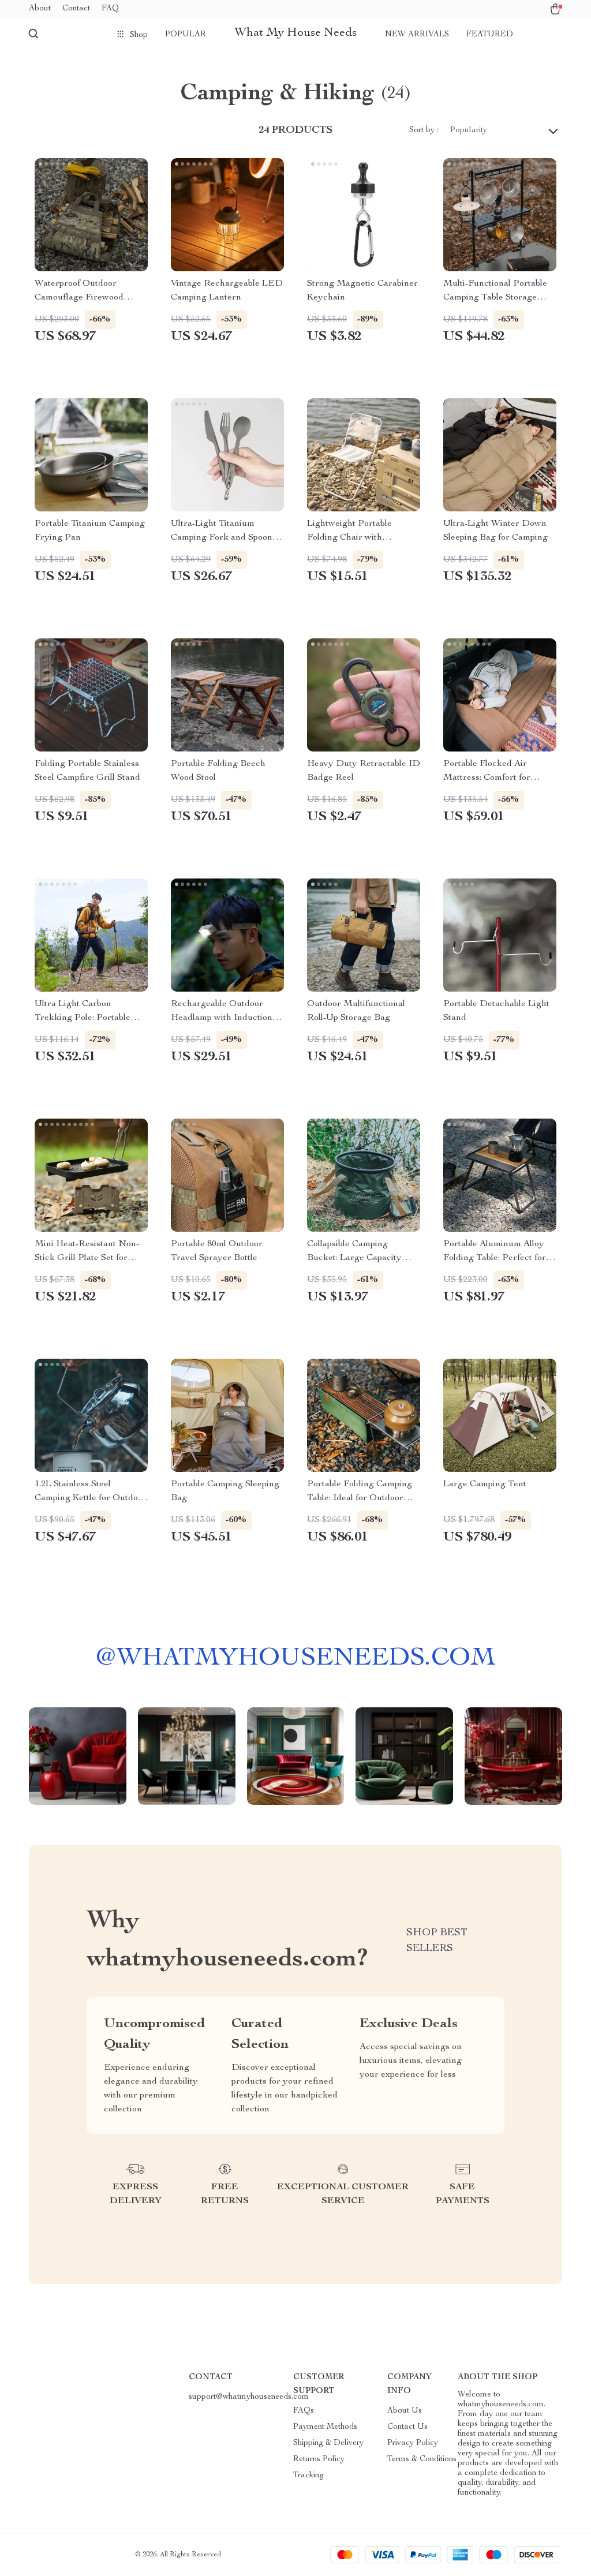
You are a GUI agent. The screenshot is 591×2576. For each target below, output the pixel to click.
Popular (186, 35)
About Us (405, 2411)
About (40, 9)
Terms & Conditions (422, 2459)
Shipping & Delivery (328, 2443)
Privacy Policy (413, 2443)
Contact (76, 9)
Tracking (308, 2476)
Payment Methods (325, 2427)
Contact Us (407, 2427)
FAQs (304, 2411)
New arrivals (417, 35)
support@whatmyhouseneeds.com (249, 2397)
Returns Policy (319, 2459)
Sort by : (424, 130)
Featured (490, 35)
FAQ (110, 9)
